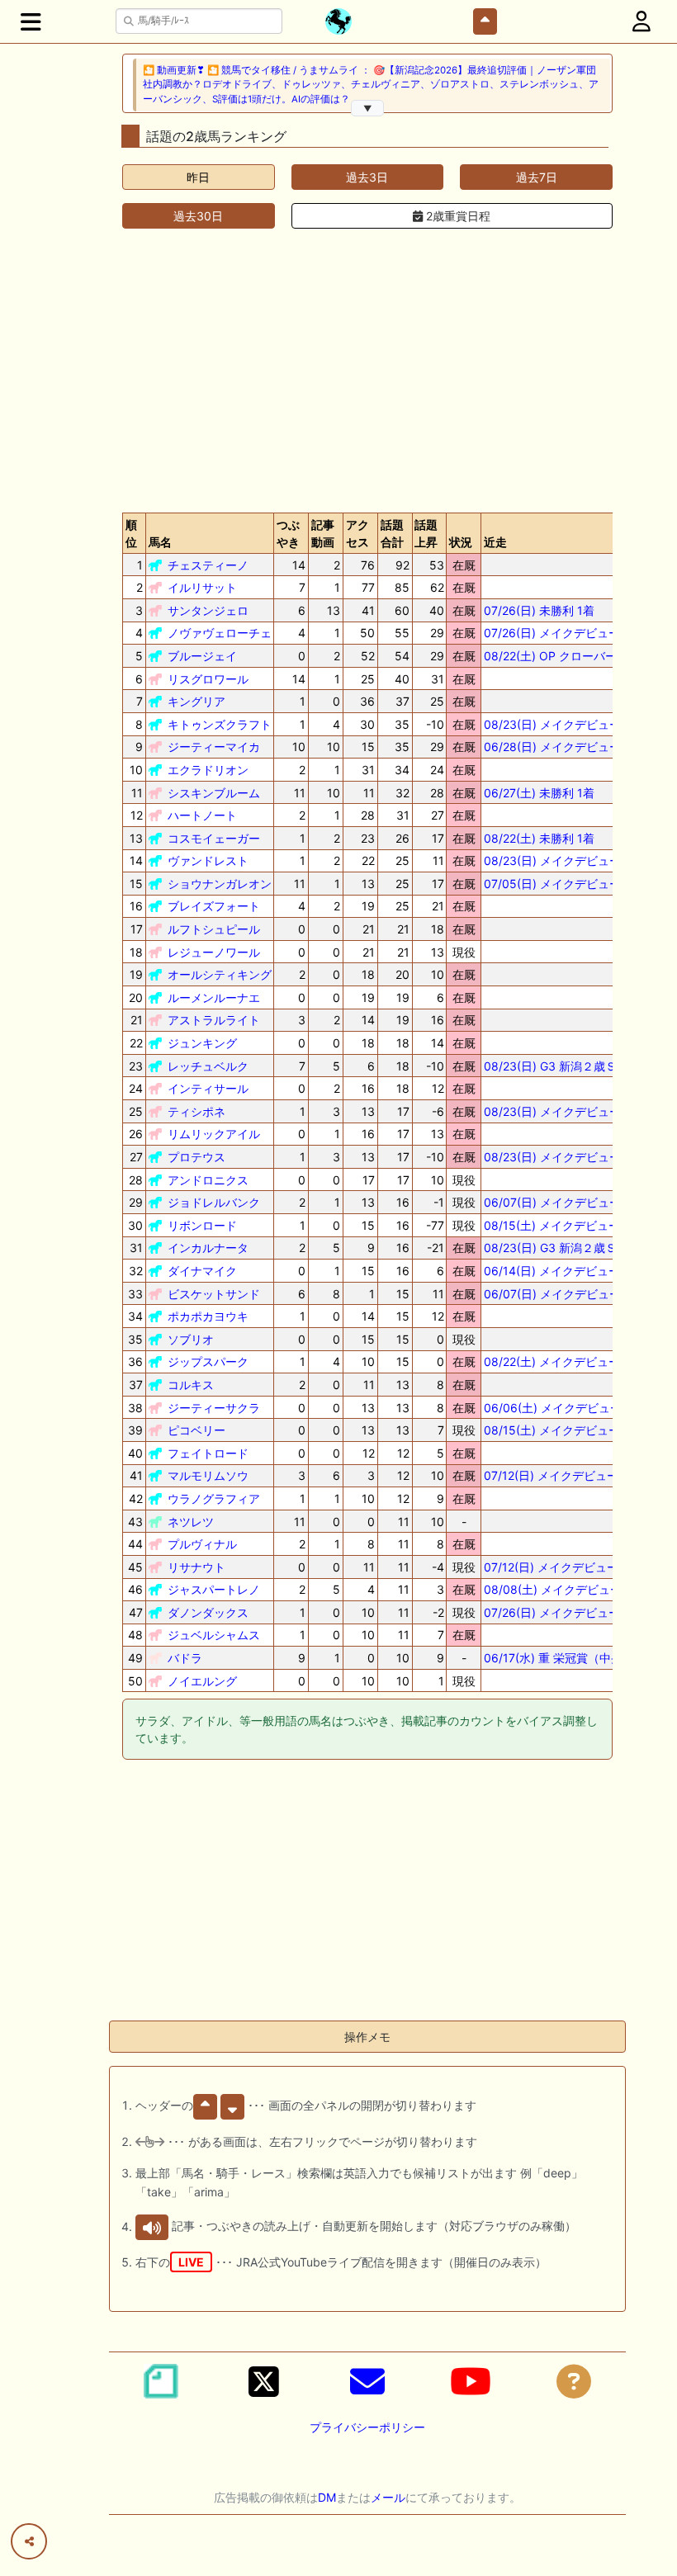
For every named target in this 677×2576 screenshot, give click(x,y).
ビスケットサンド (214, 1294)
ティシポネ (196, 1111)
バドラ (185, 1658)
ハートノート (202, 815)
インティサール (208, 1088)
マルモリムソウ (208, 1475)
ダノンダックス (208, 1612)
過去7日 (537, 177)
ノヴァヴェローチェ (220, 633)
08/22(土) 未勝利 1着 (539, 838)
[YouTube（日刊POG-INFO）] (471, 2381)
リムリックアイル (214, 1134)
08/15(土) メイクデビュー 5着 (563, 1225)
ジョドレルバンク (214, 1202)
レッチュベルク (208, 1066)
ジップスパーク (208, 1361)
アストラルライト (214, 1020)
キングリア (196, 701)
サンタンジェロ (208, 610)
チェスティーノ (208, 565)
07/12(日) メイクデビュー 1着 (561, 1475)
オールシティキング (220, 974)
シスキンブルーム (214, 793)
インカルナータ (208, 1248)
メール (388, 2497)
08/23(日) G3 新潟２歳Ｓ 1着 (561, 1066)
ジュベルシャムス (214, 1635)
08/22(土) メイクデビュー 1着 (562, 1361)
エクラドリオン (208, 770)
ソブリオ (191, 1339)
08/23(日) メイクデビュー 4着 (563, 1157)
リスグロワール (208, 679)
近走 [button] (495, 542)
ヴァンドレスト (208, 860)
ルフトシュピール (214, 929)
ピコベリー (196, 1430)
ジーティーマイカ (214, 747)
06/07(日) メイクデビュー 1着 (563, 1202)
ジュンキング (202, 1043)
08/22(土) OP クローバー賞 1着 (566, 656)
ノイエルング (202, 1681)
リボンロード (202, 1225)
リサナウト (196, 1567)
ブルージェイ (202, 656)
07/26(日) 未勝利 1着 (539, 610)
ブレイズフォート (214, 906)
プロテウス (196, 1157)
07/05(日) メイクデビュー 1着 (563, 884)
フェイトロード (208, 1453)
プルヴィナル (202, 1544)
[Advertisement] (367, 371)
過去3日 (367, 177)
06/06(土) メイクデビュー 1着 (563, 1408)
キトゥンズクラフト (220, 724)
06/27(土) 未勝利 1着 (539, 793)
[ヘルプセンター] (574, 2381)
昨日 (198, 177)
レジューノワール (214, 952)
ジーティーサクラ (214, 1408)
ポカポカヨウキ (208, 1316)
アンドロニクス (208, 1180)
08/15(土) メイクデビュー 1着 (562, 1430)
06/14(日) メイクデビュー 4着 (563, 1271)
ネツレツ (191, 1522)
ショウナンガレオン (220, 884)
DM (327, 2497)
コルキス (191, 1385)
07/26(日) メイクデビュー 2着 (563, 1612)
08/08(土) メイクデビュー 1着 (563, 1589)
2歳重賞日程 (457, 216)
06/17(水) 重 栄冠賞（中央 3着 (564, 1658)
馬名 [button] (160, 542)
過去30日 (198, 216)
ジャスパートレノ (214, 1589)
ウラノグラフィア (214, 1498)
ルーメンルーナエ (214, 997)
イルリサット (202, 587)
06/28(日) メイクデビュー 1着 (563, 747)
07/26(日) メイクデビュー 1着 (562, 633)
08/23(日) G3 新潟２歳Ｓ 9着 (561, 1248)
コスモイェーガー (214, 838)
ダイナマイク (202, 1271)
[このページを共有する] (29, 2541)
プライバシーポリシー (367, 2427)
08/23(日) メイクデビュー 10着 (566, 1111)
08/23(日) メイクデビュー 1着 (563, 724)
